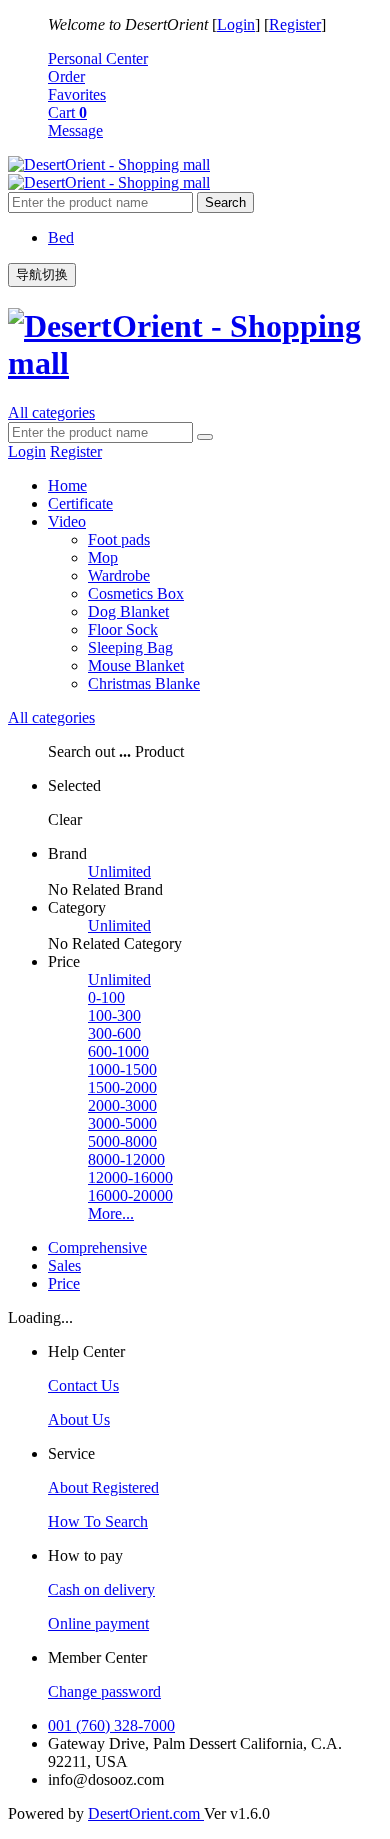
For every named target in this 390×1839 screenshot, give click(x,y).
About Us (79, 1419)
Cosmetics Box (136, 593)
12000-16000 (130, 1177)
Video (67, 521)
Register (295, 24)
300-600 (114, 1033)
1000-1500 (122, 1069)
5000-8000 (122, 1141)
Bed (61, 237)
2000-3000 (122, 1105)
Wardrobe (119, 575)
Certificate (80, 503)
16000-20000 (130, 1195)
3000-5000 (122, 1123)
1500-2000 (122, 1087)
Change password (104, 1691)
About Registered (103, 1487)
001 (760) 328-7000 (111, 1725)
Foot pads (119, 539)
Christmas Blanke (144, 683)
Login (236, 24)
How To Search (98, 1521)
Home (67, 485)
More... (111, 1213)
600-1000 (118, 1051)
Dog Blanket (128, 611)
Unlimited (119, 871)
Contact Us (83, 1385)
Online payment (98, 1623)
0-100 (106, 997)
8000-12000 (126, 1159)
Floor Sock (123, 629)
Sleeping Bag (130, 647)
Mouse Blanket (136, 665)
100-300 (114, 1015)
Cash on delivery (101, 1589)
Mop (103, 557)
